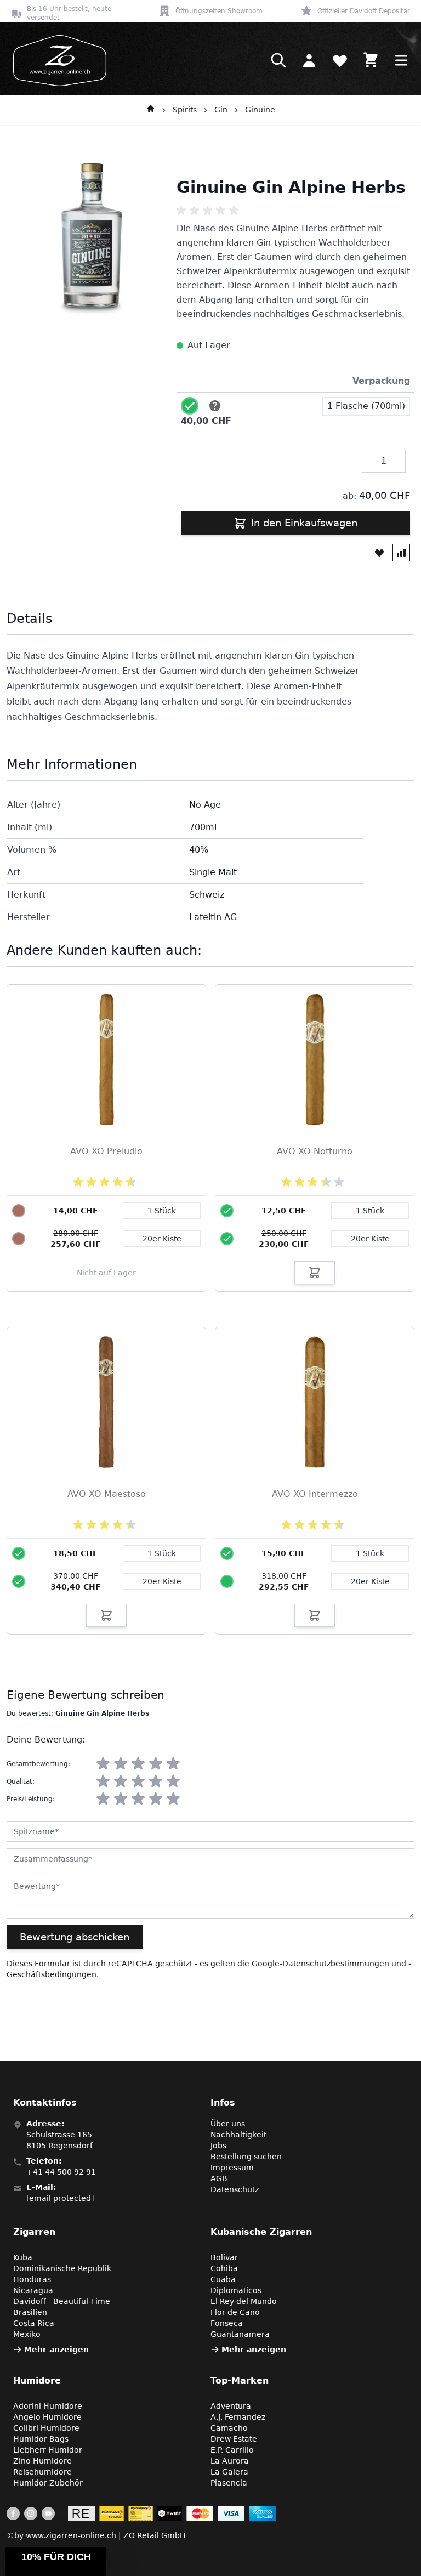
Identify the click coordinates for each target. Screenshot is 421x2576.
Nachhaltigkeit (238, 2135)
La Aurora (230, 2461)
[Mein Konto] (309, 60)
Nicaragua (33, 2290)
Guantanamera (240, 2334)
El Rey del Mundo (244, 2301)
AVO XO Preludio (106, 1151)
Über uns (228, 2124)
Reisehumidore (42, 2472)
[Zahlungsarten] (172, 2513)
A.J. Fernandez (238, 2417)
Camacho (229, 2428)
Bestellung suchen (246, 2157)
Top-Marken (240, 2381)
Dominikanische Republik (62, 2268)
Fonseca (227, 2323)
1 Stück (370, 1211)
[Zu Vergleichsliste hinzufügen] (401, 553)
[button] (56, 2561)
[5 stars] (173, 1764)
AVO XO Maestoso (107, 1494)
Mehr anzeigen (56, 2350)
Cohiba (224, 2268)
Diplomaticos (236, 2290)
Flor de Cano (235, 2312)
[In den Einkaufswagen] (315, 1273)
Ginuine (260, 110)
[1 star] (103, 1764)
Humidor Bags (41, 2439)
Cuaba (223, 2279)
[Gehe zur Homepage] (151, 110)
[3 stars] (138, 1764)
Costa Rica (34, 2323)
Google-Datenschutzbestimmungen (320, 1964)
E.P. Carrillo (232, 2450)
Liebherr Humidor (48, 2450)
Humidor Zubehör (48, 2483)
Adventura (231, 2406)
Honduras (32, 2279)
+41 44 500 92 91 (61, 2172)
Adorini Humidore (48, 2406)
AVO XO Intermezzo (315, 1494)
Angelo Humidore (47, 2417)
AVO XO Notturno (315, 1151)
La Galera (229, 2472)
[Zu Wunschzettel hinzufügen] (379, 553)
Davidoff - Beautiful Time (62, 2301)
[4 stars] (156, 1764)
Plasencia (229, 2483)
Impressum (232, 2168)
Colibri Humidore (46, 2428)
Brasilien (30, 2312)
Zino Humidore (42, 2461)
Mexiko (27, 2334)
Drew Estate (234, 2439)
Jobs (218, 2146)
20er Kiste (370, 1239)
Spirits (185, 110)
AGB (219, 2178)
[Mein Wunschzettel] (340, 60)
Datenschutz (235, 2189)
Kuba (23, 2257)
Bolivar (224, 2257)
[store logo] (56, 61)
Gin (221, 110)
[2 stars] (121, 1764)
